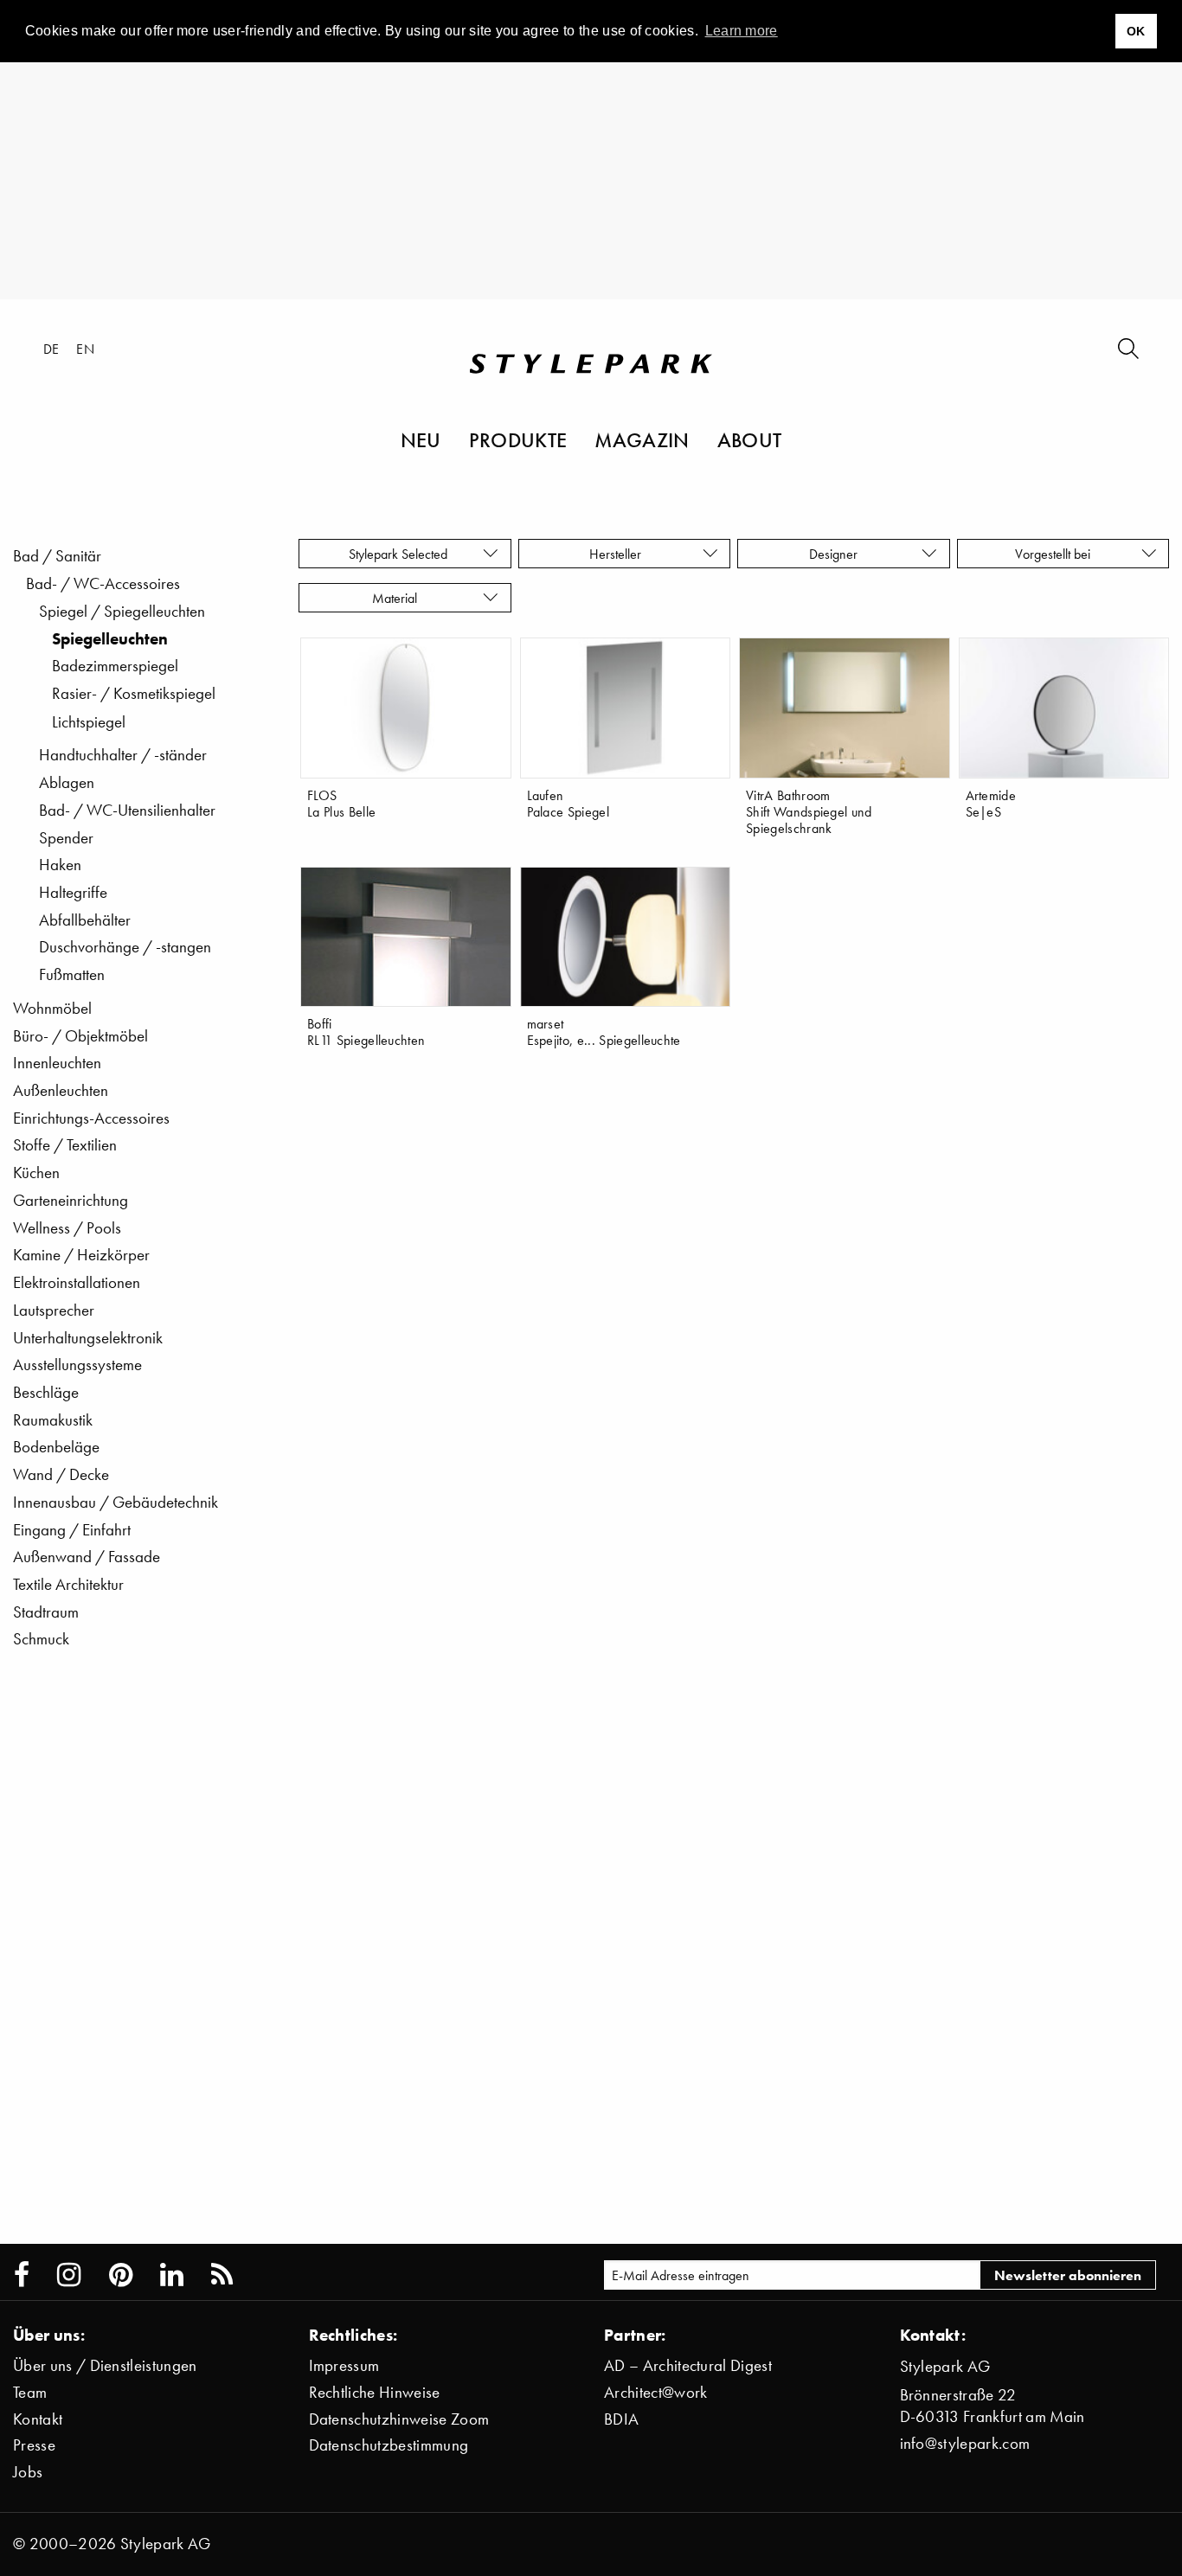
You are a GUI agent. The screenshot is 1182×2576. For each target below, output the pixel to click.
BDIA (621, 2419)
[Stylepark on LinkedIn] (172, 2275)
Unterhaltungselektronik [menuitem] (88, 1338)
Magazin (642, 439)
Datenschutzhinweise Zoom (399, 2419)
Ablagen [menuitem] (67, 782)
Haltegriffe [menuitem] (73, 892)
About (750, 439)
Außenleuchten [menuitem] (61, 1090)
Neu (421, 439)
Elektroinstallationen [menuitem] (77, 1282)
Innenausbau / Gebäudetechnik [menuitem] (116, 1502)
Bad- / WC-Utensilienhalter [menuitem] (127, 810)
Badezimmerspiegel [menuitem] (115, 666)
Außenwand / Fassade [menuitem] (87, 1557)
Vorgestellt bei (1056, 554)
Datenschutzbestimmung (389, 2445)
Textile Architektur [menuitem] (68, 1584)
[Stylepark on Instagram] (69, 2275)
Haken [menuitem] (60, 865)
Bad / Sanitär (57, 556)
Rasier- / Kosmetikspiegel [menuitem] (134, 693)
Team (30, 2392)
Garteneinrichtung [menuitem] (71, 1200)
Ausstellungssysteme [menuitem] (77, 1365)
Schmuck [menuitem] (41, 1639)
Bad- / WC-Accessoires (103, 583)
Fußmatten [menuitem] (72, 974)
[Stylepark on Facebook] (22, 2275)
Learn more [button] (742, 31)
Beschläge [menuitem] (46, 1392)
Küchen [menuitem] (36, 1173)
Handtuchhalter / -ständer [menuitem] (123, 755)
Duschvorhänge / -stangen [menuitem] (125, 947)
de (51, 349)
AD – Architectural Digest (688, 2365)
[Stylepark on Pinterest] (121, 2275)
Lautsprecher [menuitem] (54, 1310)
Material (398, 598)
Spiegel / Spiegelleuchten (122, 611)
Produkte (518, 439)
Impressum (344, 2365)
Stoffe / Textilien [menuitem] (65, 1145)
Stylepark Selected (398, 554)
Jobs (28, 2472)
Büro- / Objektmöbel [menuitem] (80, 1036)
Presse (34, 2445)
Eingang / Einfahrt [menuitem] (72, 1530)
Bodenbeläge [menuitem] (56, 1447)
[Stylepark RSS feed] (222, 2275)
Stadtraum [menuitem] (46, 1612)
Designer (837, 554)
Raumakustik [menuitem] (53, 1420)
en (85, 349)
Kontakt (38, 2419)
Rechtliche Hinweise (375, 2392)
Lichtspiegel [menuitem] (89, 722)
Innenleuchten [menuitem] (57, 1063)
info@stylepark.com (965, 2443)
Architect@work (655, 2392)
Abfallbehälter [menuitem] (85, 920)
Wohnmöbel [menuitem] (52, 1008)
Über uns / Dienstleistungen (105, 2365)
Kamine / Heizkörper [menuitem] (81, 1255)
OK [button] (1136, 31)
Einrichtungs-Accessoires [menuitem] (91, 1118)
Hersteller (617, 554)
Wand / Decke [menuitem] (61, 1474)
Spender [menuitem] (66, 838)
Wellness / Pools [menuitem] (67, 1228)
